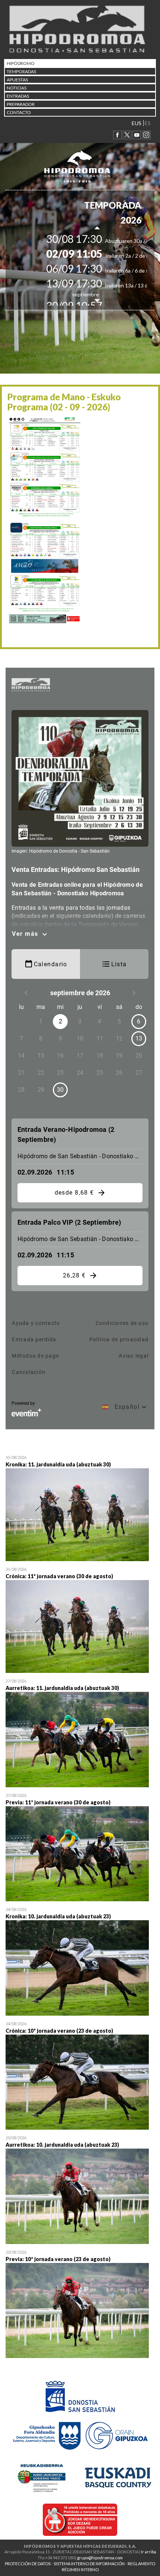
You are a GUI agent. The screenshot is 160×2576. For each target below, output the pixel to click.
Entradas (18, 96)
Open (80, 1509)
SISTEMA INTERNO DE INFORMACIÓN (89, 2564)
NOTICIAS (17, 88)
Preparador (21, 104)
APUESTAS (17, 80)
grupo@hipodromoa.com (100, 2558)
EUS (137, 123)
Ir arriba (149, 2552)
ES (148, 123)
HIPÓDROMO (21, 63)
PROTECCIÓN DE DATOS (28, 2564)
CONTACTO (19, 112)
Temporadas (21, 71)
